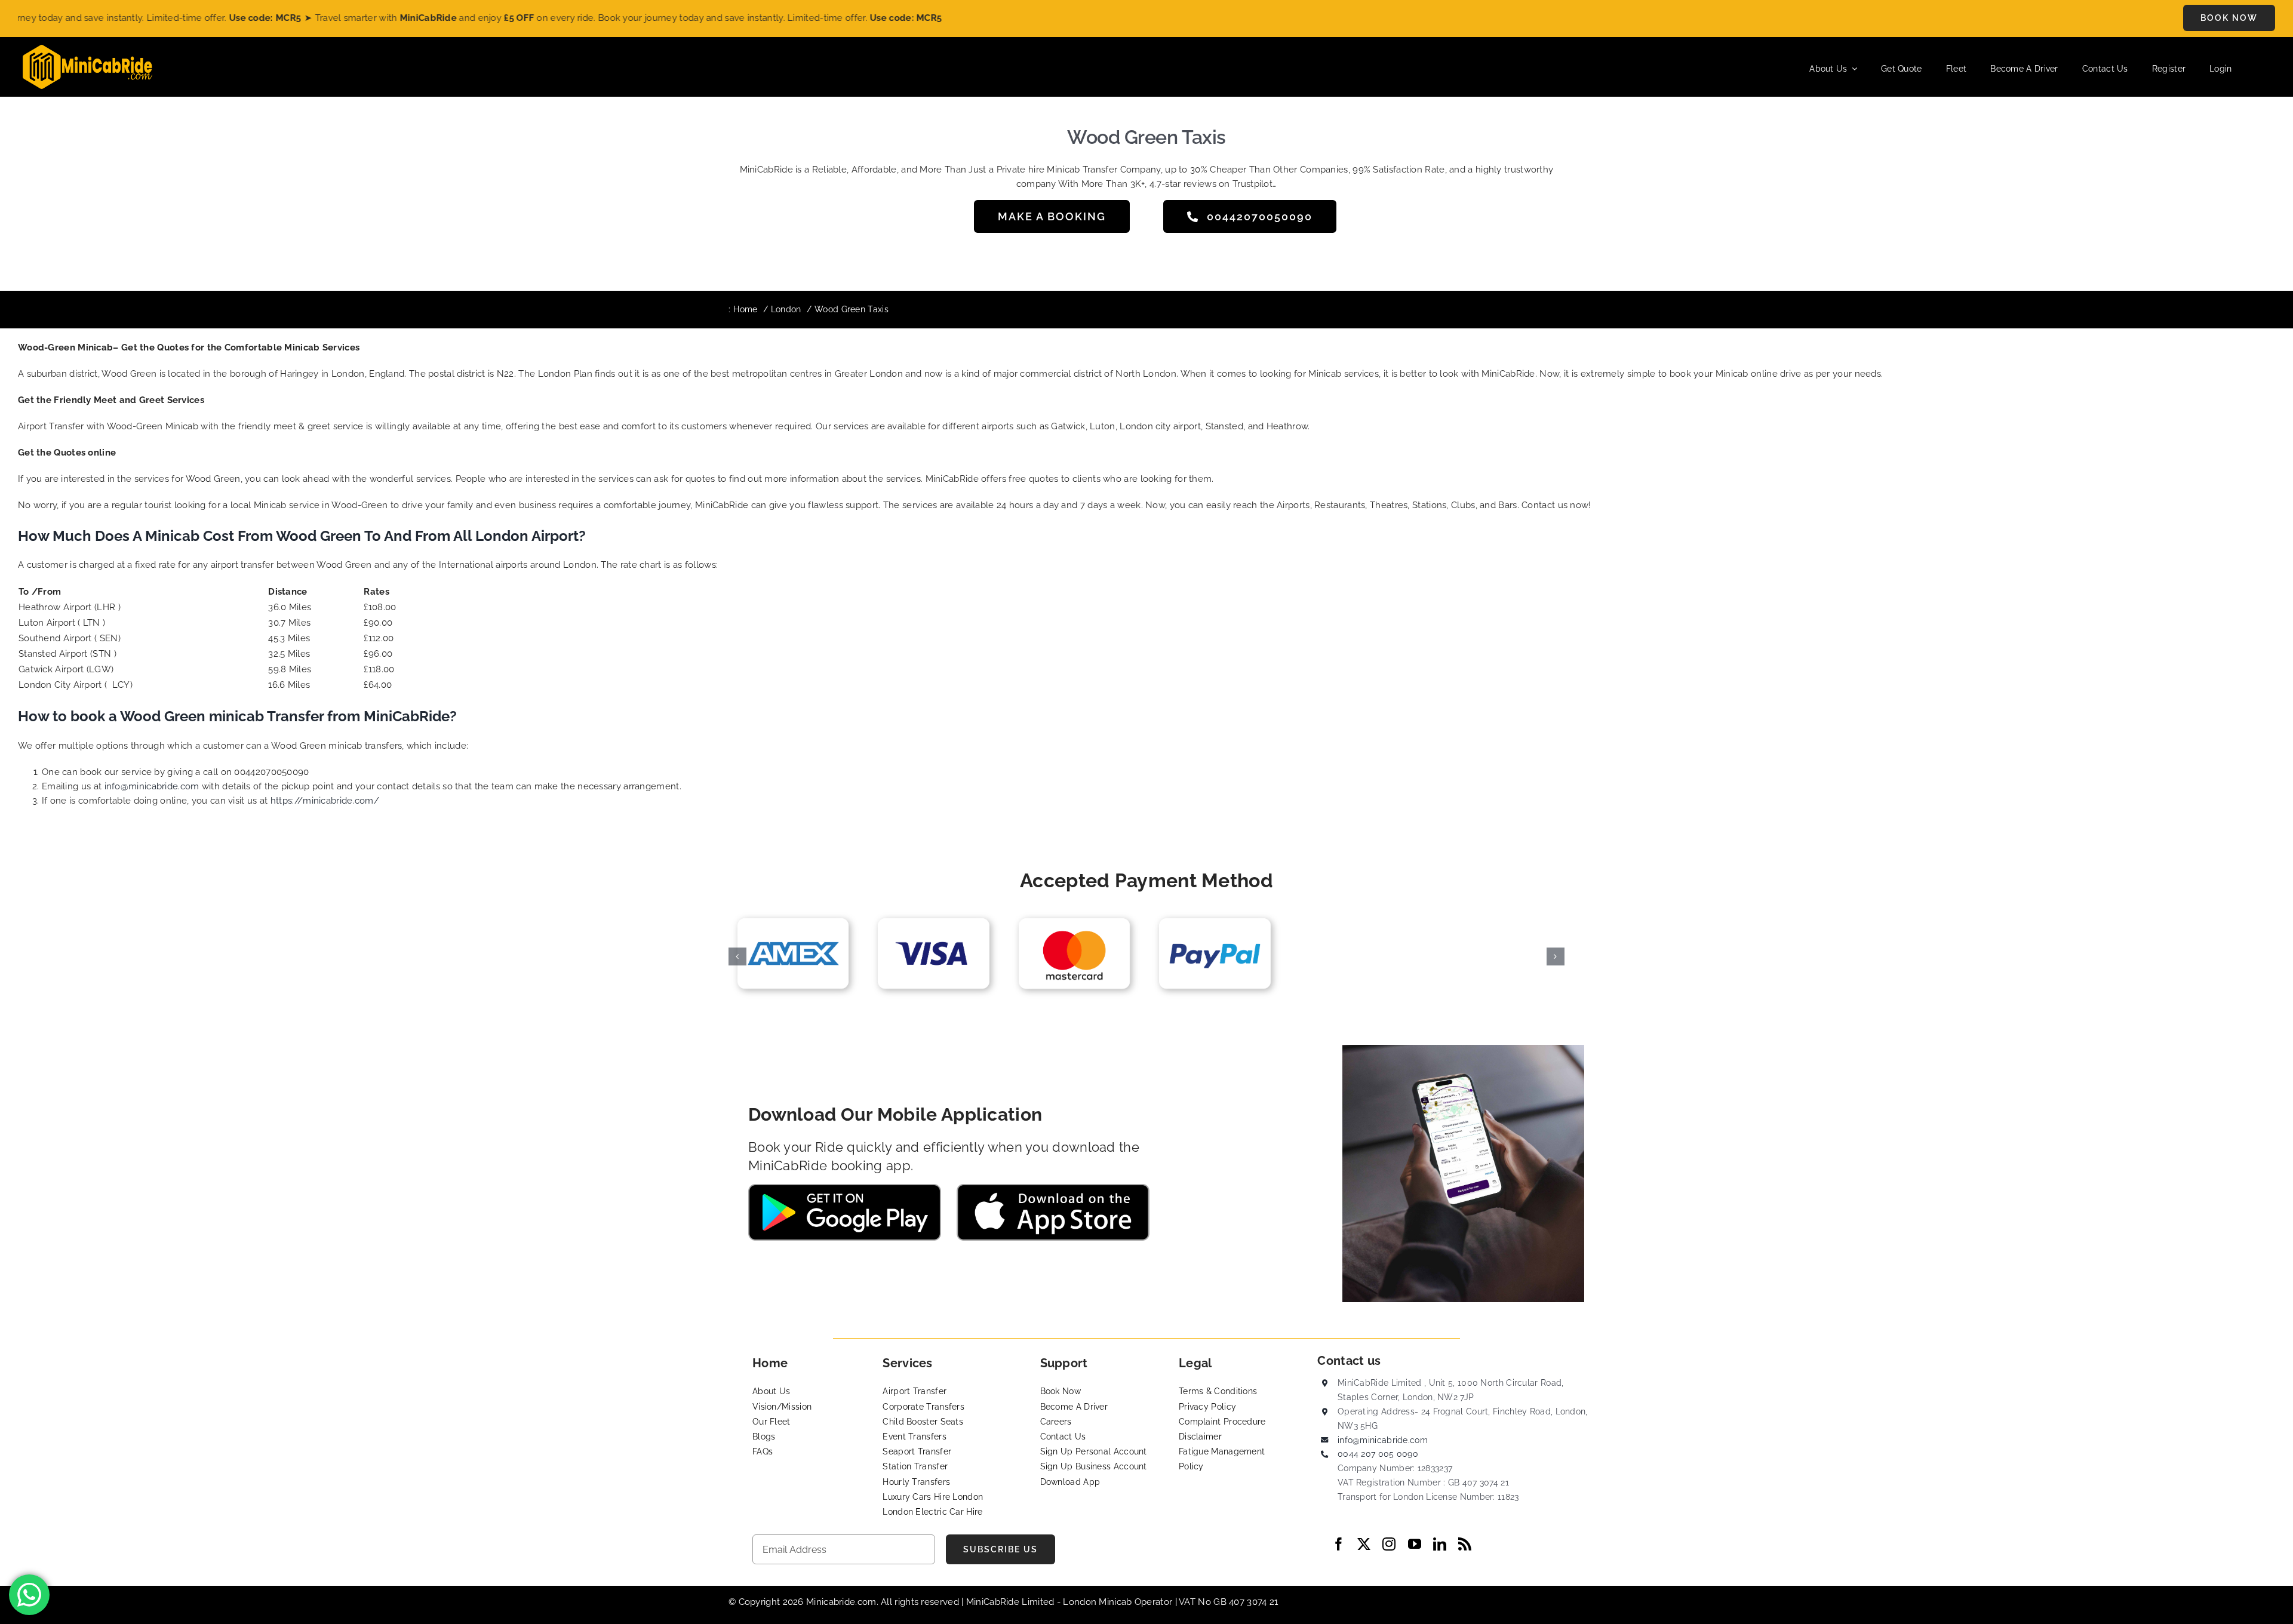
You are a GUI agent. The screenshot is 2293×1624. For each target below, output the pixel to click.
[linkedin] (1440, 1544)
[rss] (1465, 1544)
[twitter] (1364, 1544)
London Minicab (1099, 1602)
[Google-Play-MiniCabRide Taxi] (845, 1188)
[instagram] (1389, 1544)
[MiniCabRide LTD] (87, 49)
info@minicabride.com (152, 786)
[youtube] (1415, 1544)
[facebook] (1339, 1544)
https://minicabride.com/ (325, 801)
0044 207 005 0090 (1378, 1454)
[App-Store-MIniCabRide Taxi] (1053, 1188)
